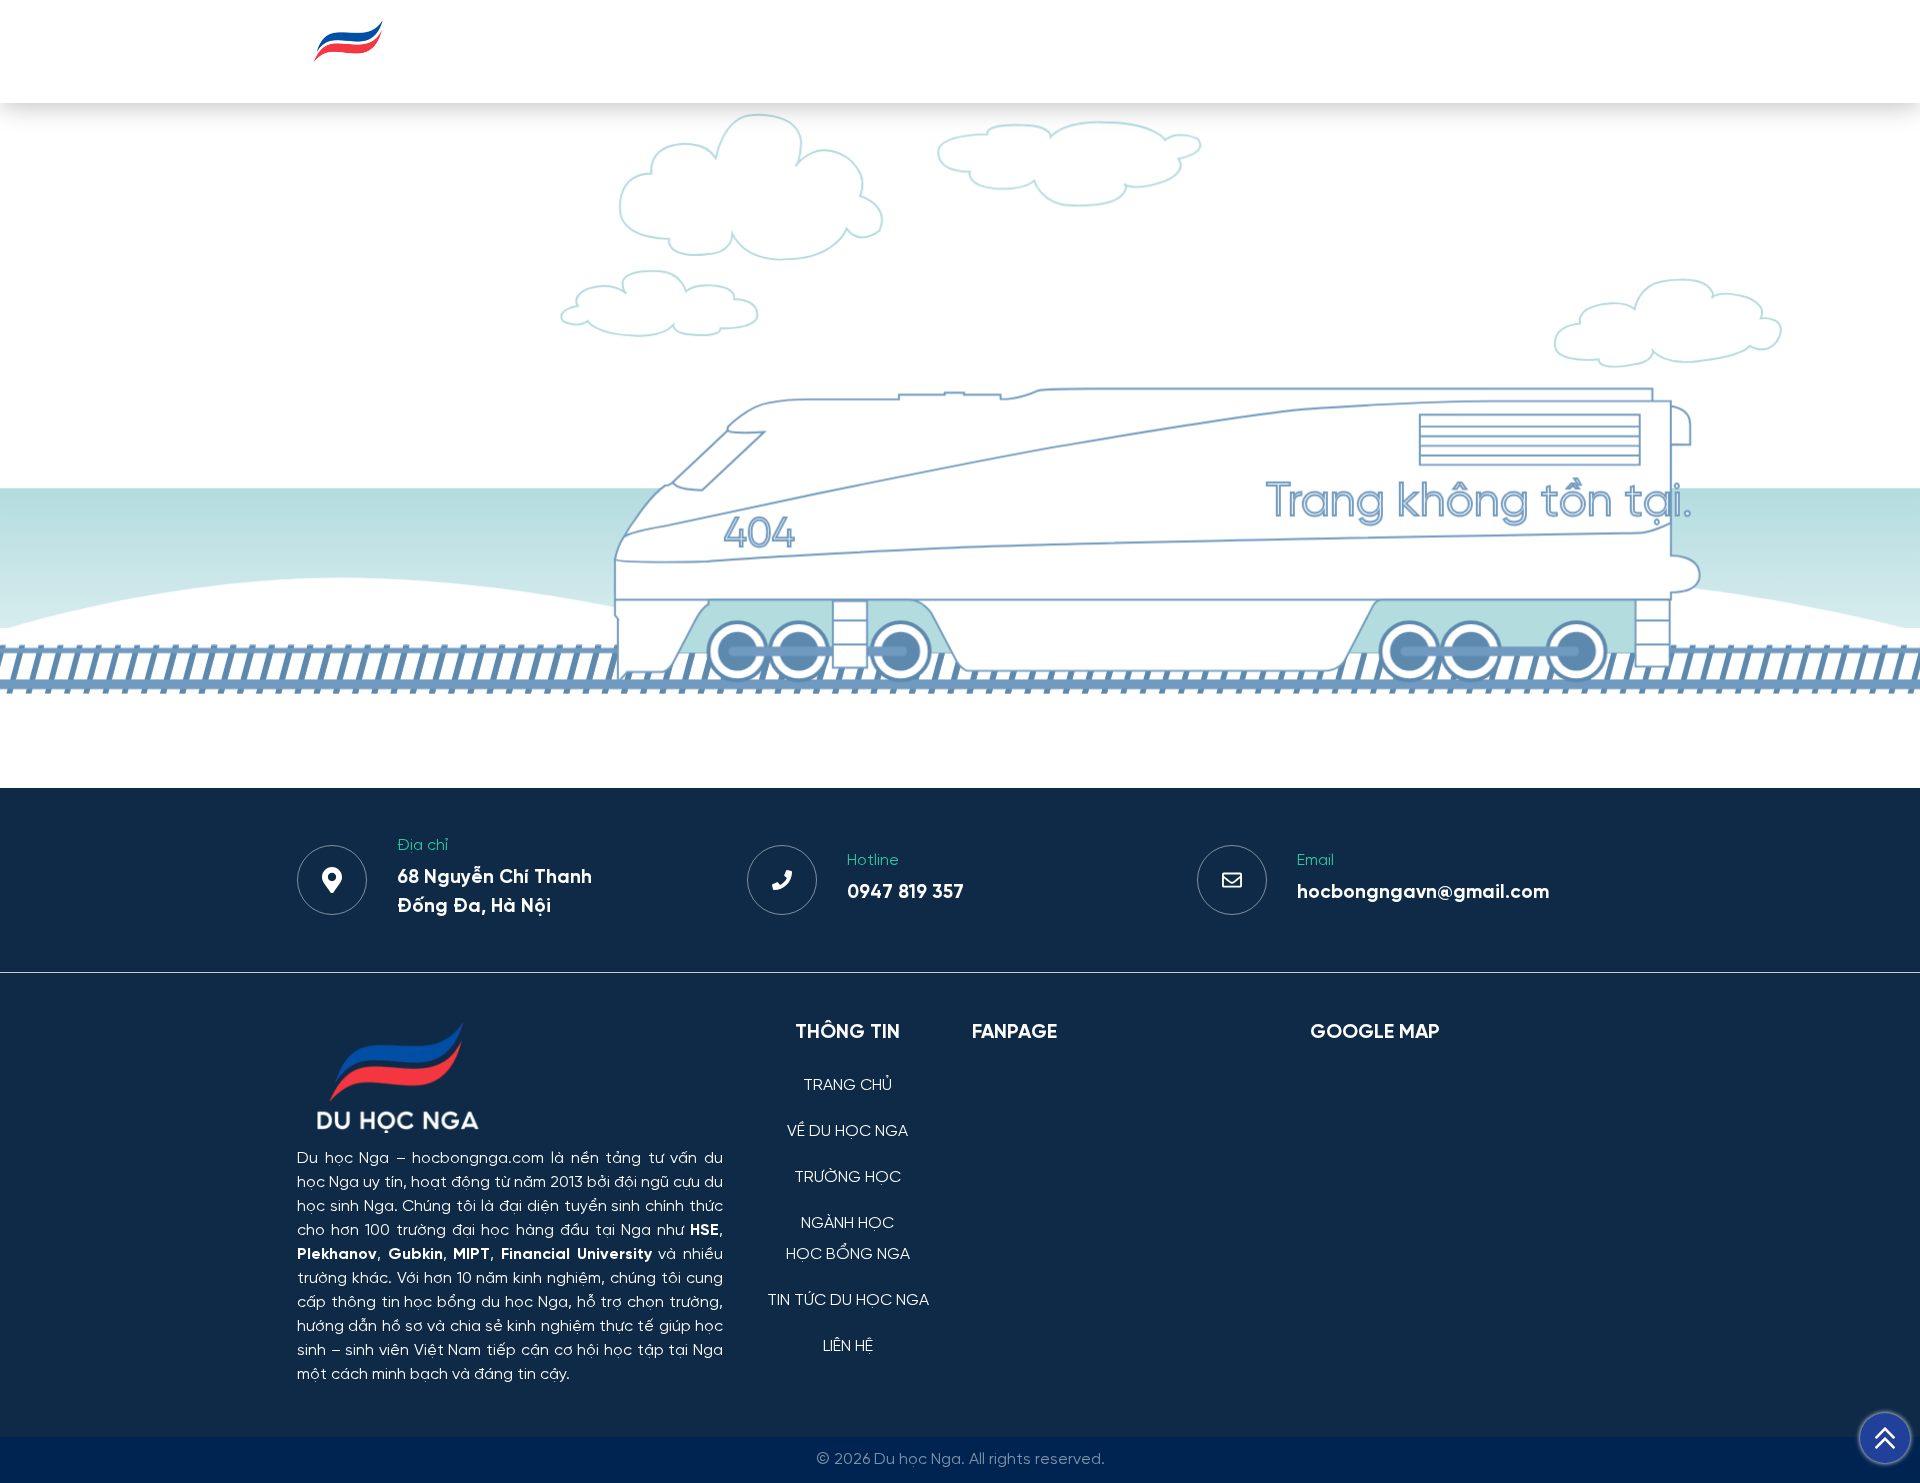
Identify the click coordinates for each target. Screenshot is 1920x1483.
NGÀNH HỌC (1084, 50)
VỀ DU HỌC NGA (785, 50)
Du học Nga (343, 1158)
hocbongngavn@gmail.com (1423, 893)
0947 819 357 (905, 893)
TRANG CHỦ (636, 50)
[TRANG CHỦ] (847, 1070)
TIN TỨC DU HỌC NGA (1423, 50)
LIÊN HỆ (1575, 50)
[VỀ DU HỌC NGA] (847, 1116)
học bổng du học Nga (485, 1302)
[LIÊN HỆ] (847, 1331)
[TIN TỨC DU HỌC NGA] (847, 1285)
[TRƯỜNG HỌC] (847, 1162)
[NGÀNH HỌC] (847, 1208)
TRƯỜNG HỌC (941, 50)
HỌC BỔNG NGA (1236, 50)
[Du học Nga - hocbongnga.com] (348, 73)
